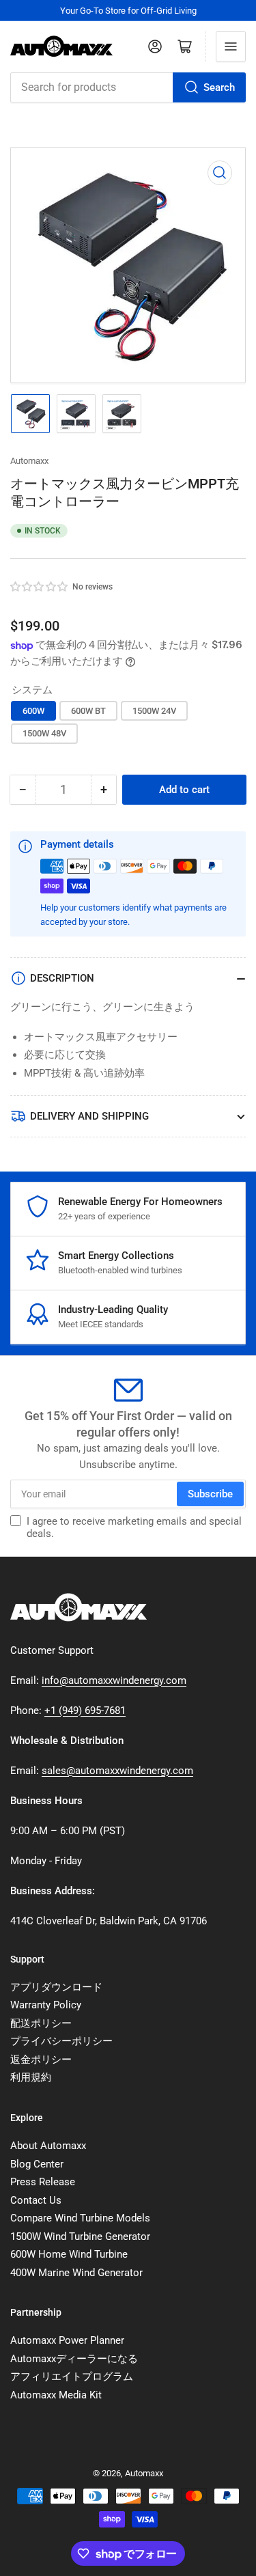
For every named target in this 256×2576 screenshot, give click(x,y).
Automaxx (29, 461)
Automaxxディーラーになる (74, 2359)
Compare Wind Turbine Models (80, 2218)
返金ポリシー (41, 2060)
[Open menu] (231, 46)
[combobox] (128, 87)
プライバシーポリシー (61, 2041)
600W (33, 711)
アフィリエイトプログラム (72, 2377)
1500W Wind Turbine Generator (80, 2236)
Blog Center (37, 2164)
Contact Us (36, 2200)
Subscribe (210, 1494)
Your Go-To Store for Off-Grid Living (128, 11)
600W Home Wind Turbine (69, 2254)
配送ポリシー (41, 2023)
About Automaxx (48, 2146)
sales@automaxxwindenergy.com (117, 1771)
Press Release (43, 2182)
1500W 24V (154, 711)
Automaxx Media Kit (56, 2395)
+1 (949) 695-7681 (85, 1711)
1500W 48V (44, 733)
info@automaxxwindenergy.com (114, 1680)
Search (219, 87)
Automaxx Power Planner (67, 2340)
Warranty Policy (46, 2005)
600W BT (88, 711)
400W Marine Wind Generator (76, 2273)
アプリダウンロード (56, 1987)
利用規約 (31, 2077)
